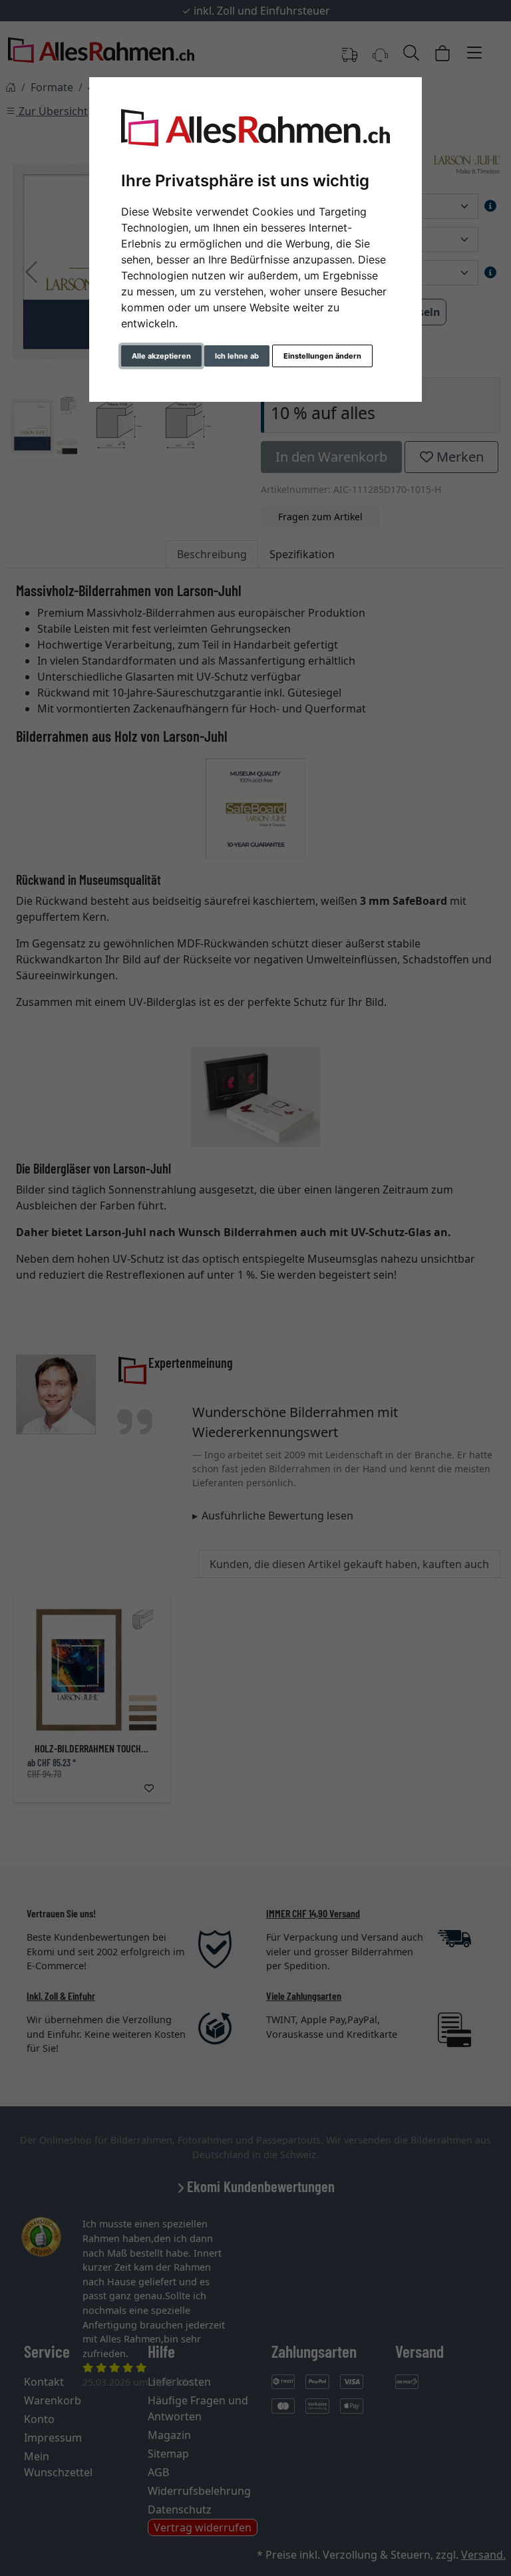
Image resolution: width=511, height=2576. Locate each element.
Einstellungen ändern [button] (322, 356)
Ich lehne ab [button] (237, 356)
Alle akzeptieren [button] (161, 356)
